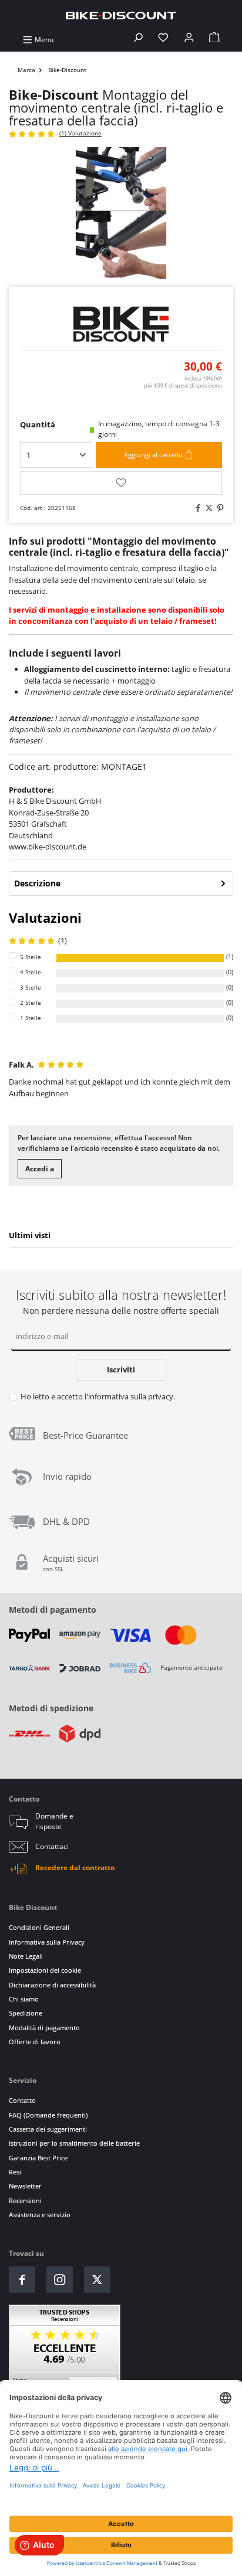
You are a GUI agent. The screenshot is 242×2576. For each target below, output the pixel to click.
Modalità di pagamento (44, 2028)
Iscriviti (121, 1369)
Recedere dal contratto (75, 1868)
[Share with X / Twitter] (207, 509)
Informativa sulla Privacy (47, 1942)
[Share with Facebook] (196, 509)
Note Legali (26, 1956)
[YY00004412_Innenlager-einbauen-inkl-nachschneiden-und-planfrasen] (121, 213)
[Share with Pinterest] (219, 509)
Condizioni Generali (39, 1927)
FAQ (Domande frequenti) (48, 2115)
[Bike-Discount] (121, 324)
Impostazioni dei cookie (45, 1970)
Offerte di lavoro (35, 2042)
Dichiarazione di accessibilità (52, 1985)
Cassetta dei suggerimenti (48, 2129)
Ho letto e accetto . (98, 1396)
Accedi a (40, 1169)
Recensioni (25, 2201)
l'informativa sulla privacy (129, 1396)
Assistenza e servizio (40, 2215)
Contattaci (52, 1846)
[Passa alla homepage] (121, 15)
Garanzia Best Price (38, 2158)
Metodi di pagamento (53, 1610)
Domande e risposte (54, 1821)
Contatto (22, 2100)
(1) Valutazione (80, 133)
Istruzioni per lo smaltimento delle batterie (74, 2143)
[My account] (189, 40)
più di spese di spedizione (183, 385)
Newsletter (25, 2186)
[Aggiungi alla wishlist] (121, 483)
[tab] (121, 883)
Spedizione (26, 2013)
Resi (15, 2172)
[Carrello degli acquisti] (214, 40)
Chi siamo (24, 1999)
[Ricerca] (138, 40)
